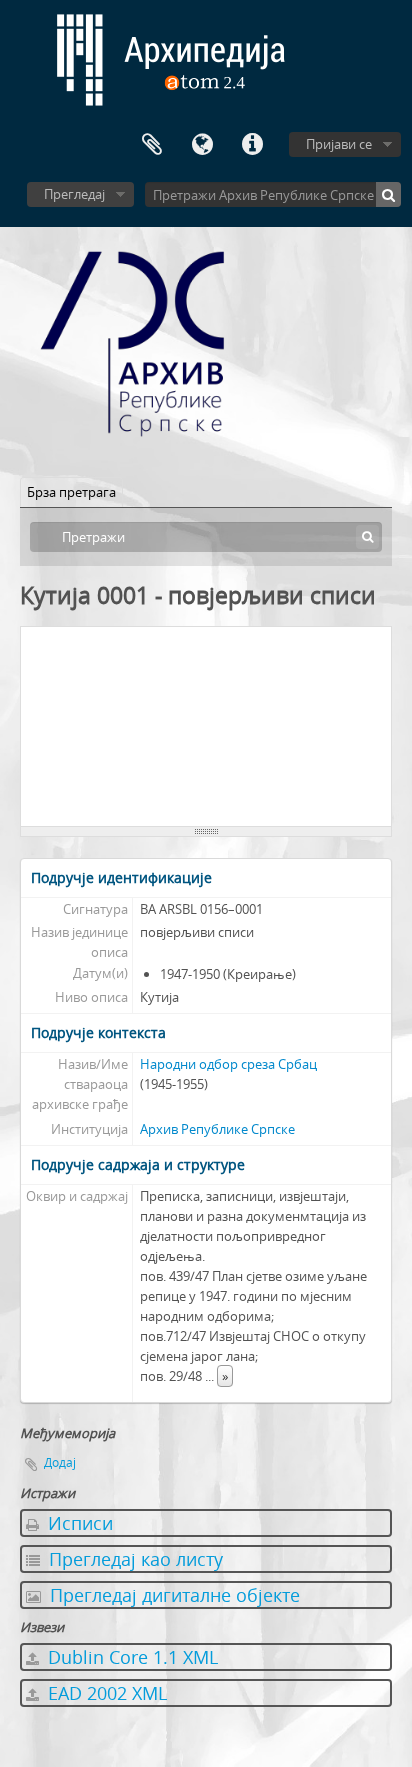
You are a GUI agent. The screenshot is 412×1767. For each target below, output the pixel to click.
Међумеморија (152, 145)
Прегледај (74, 194)
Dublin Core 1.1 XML (130, 1657)
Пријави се (339, 144)
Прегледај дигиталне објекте (172, 1595)
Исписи (78, 1523)
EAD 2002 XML (105, 1693)
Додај (60, 1462)
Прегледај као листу (133, 1559)
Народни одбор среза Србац (228, 1064)
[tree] (206, 727)
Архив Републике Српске (217, 1129)
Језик (202, 145)
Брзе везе (252, 145)
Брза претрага (71, 492)
